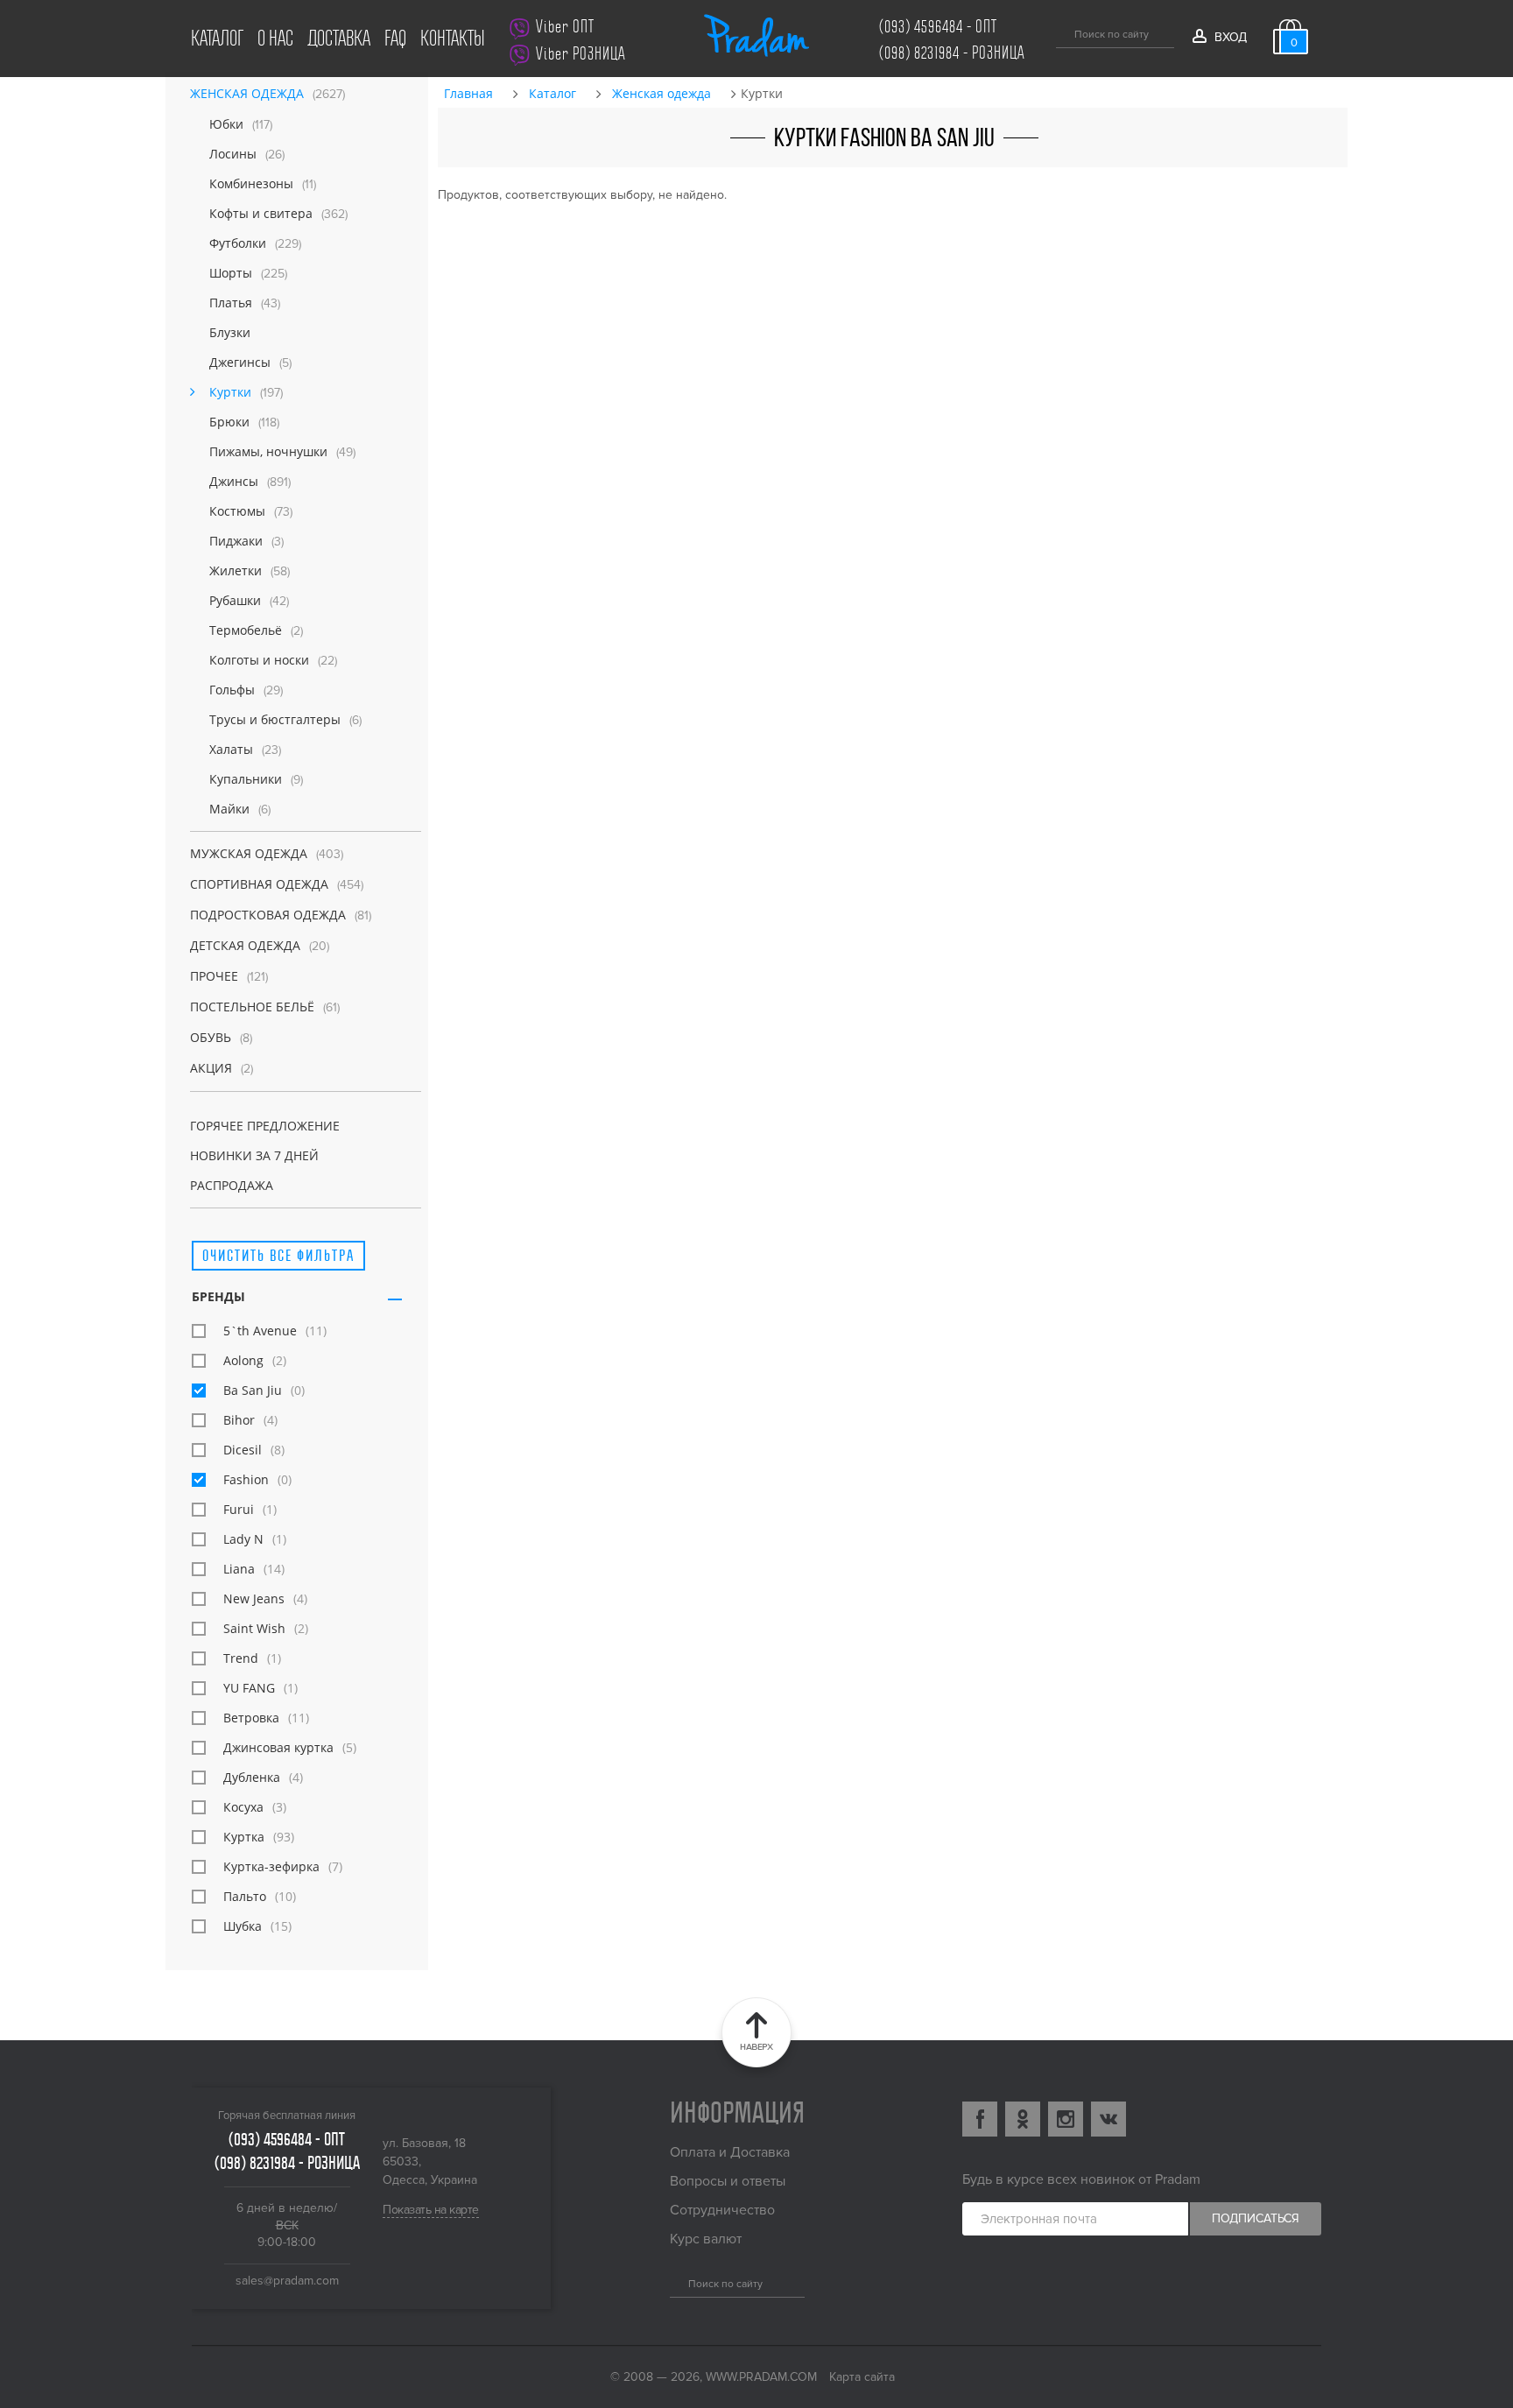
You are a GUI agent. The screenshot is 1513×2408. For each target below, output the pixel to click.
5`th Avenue (260, 1331)
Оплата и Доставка (730, 2152)
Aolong (243, 1360)
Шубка (243, 1926)
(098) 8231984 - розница (952, 53)
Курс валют (706, 2239)
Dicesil (243, 1450)
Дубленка (252, 1777)
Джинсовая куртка (278, 1747)
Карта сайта (862, 2377)
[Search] (676, 2281)
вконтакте (1108, 2119)
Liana (239, 1569)
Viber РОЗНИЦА (581, 54)
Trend (241, 1658)
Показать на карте (431, 2210)
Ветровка (251, 1718)
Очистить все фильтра (278, 1255)
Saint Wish (254, 1628)
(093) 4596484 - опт (938, 27)
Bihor (239, 1420)
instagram (1066, 2119)
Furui (239, 1509)
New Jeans (254, 1598)
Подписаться (1256, 2218)
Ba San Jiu (253, 1390)
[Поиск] (1063, 32)
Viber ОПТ (565, 27)
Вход (1230, 37)
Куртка (244, 1837)
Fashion (246, 1479)
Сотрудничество (722, 2210)
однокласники (1023, 2119)
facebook (980, 2119)
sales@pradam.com (287, 2281)
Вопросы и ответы (728, 2181)
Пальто (245, 1896)
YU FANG (249, 1688)
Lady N (243, 1539)
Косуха (243, 1807)
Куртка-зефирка (271, 1866)
